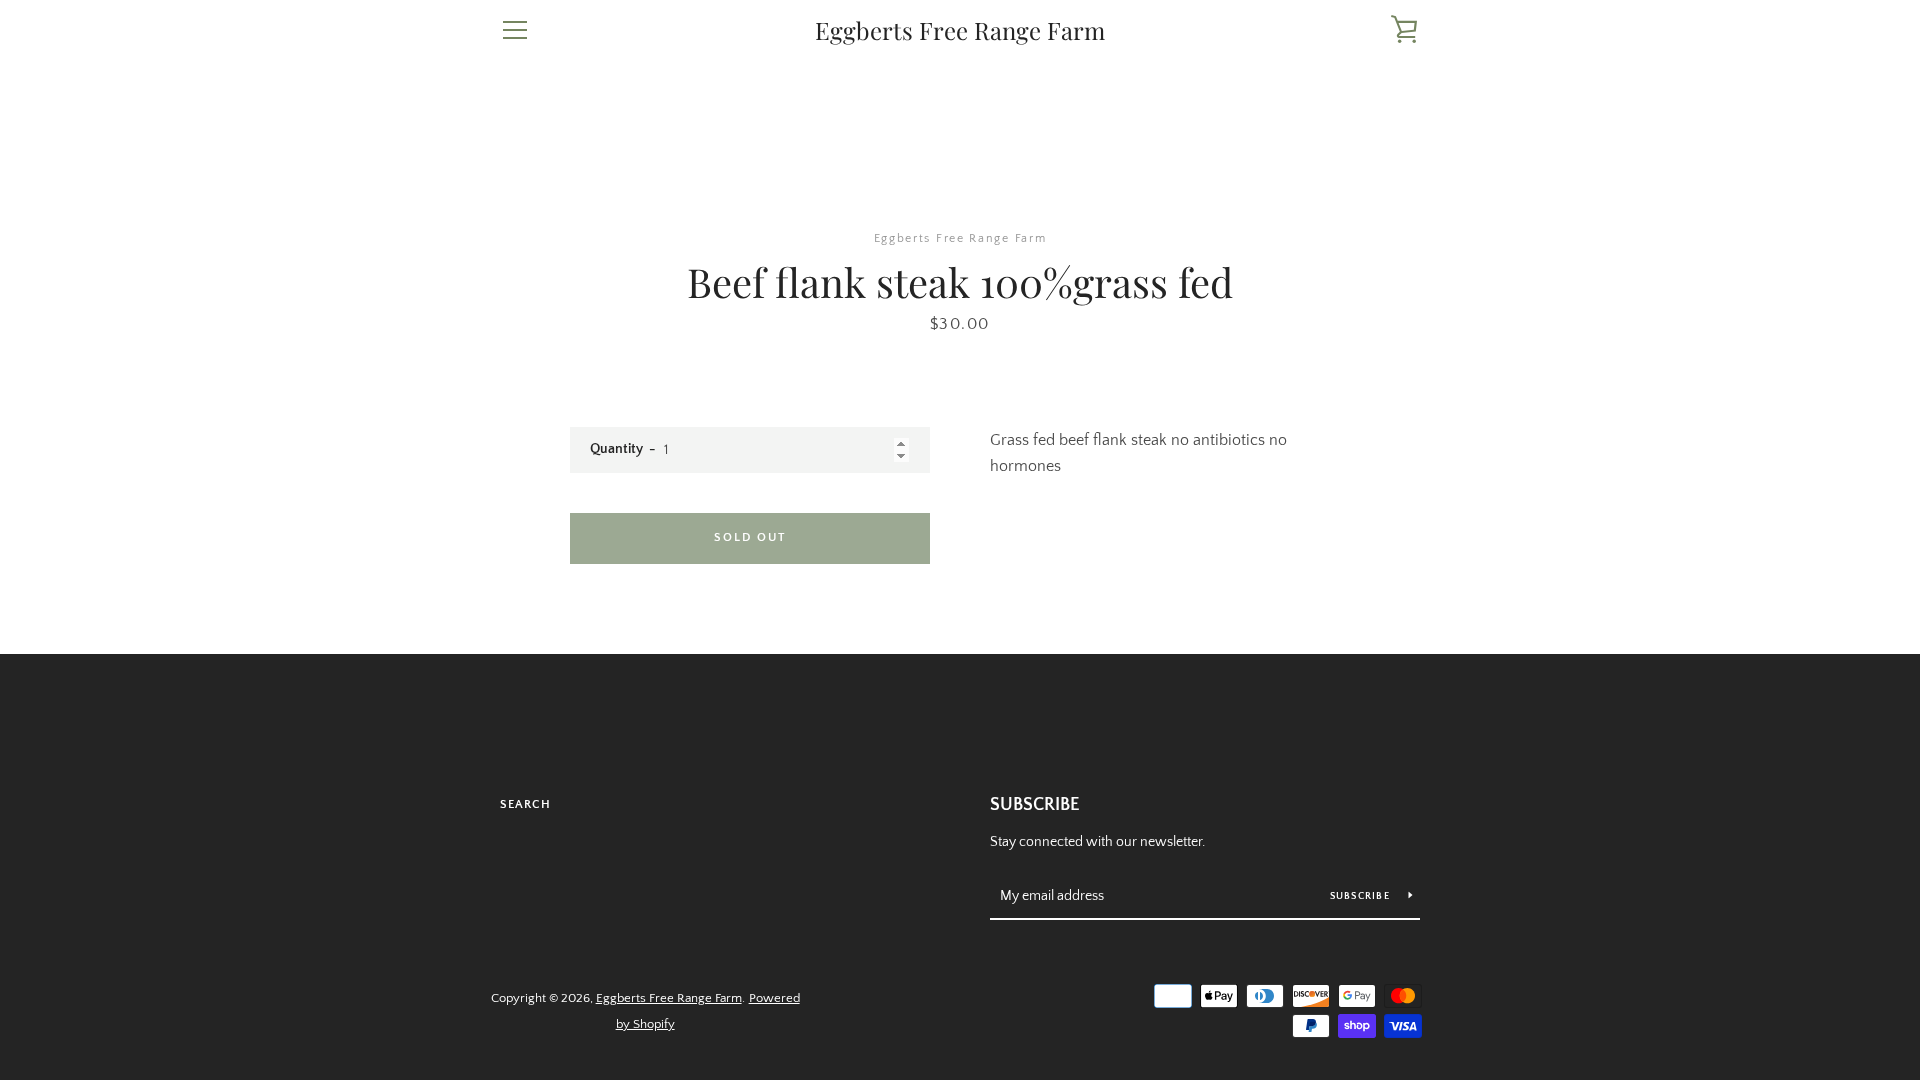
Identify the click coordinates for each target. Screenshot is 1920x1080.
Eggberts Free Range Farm (960, 30)
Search (525, 804)
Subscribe (1035, 805)
